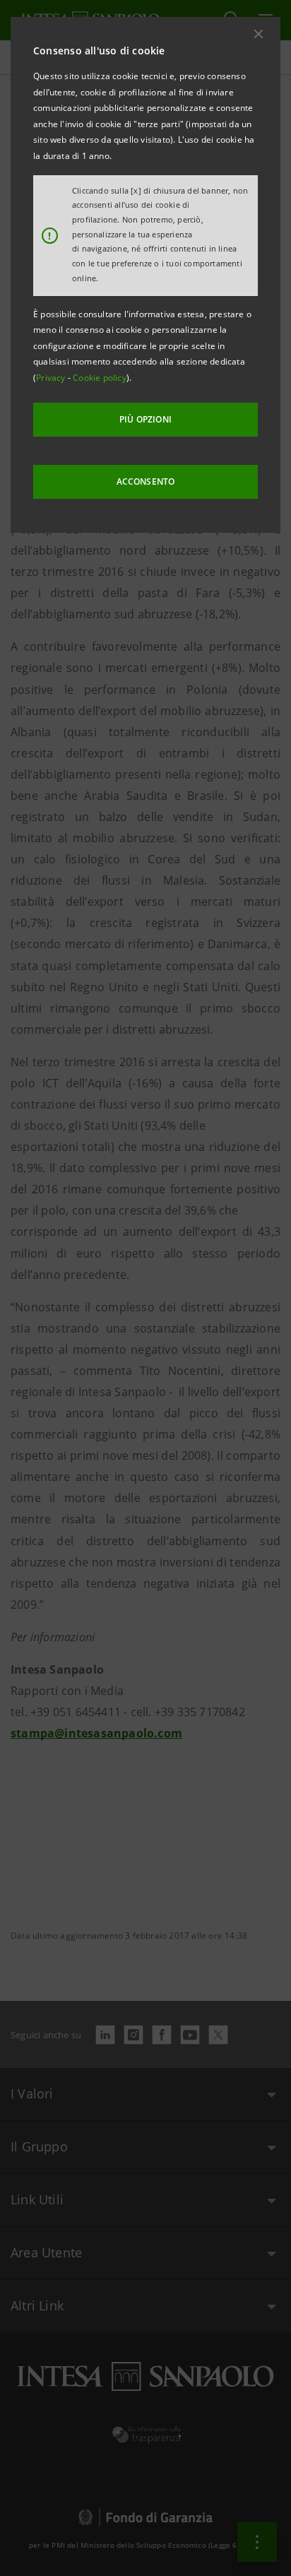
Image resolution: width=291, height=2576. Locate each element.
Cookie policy (100, 378)
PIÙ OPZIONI (145, 419)
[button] (259, 34)
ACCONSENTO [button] (146, 481)
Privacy (52, 378)
